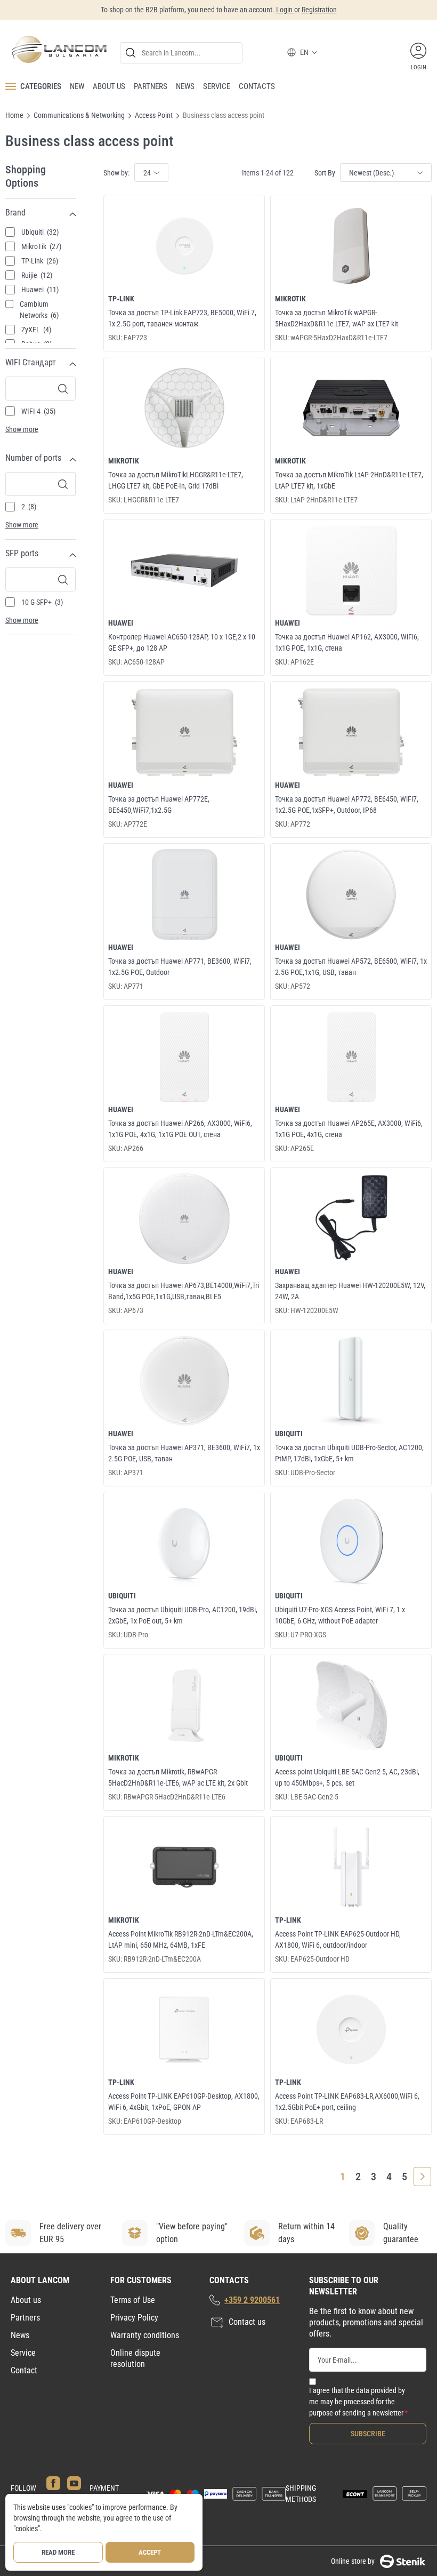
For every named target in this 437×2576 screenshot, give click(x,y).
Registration (319, 10)
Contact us (247, 2322)
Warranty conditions (145, 2335)
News (20, 2335)
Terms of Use (133, 2300)
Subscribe (368, 2434)
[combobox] (181, 53)
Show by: (116, 173)
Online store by (353, 2561)
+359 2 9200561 (252, 2300)
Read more (58, 2552)
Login (285, 10)
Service (23, 2353)
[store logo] (59, 49)
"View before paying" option (192, 2233)
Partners (25, 2318)
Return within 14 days (306, 2233)
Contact (24, 2370)
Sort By (325, 173)
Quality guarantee (401, 2233)
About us (26, 2300)
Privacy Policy (134, 2318)
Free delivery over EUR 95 (70, 2233)
